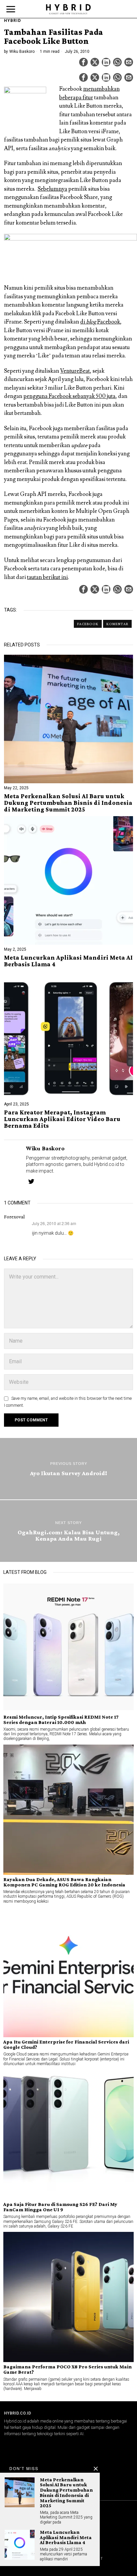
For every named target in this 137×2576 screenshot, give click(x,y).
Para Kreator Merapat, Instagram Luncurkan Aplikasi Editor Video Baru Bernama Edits (62, 1119)
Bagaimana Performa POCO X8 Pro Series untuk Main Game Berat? (68, 2369)
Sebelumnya (52, 189)
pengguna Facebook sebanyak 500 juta (69, 396)
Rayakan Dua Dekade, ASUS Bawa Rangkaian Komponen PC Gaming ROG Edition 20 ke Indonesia (64, 1882)
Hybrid (12, 21)
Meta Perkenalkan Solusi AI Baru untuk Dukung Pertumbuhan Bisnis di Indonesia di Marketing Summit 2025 (68, 803)
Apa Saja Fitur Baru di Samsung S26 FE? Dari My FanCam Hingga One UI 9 (60, 2207)
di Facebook (100, 322)
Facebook (88, 624)
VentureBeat (75, 371)
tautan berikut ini (47, 577)
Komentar (117, 624)
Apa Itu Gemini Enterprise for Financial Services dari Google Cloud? (66, 2045)
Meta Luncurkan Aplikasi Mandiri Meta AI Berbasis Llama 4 (68, 961)
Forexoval (14, 1217)
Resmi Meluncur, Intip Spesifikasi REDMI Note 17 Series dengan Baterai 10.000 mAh (61, 1720)
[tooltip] (83, 62)
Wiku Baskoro (22, 51)
